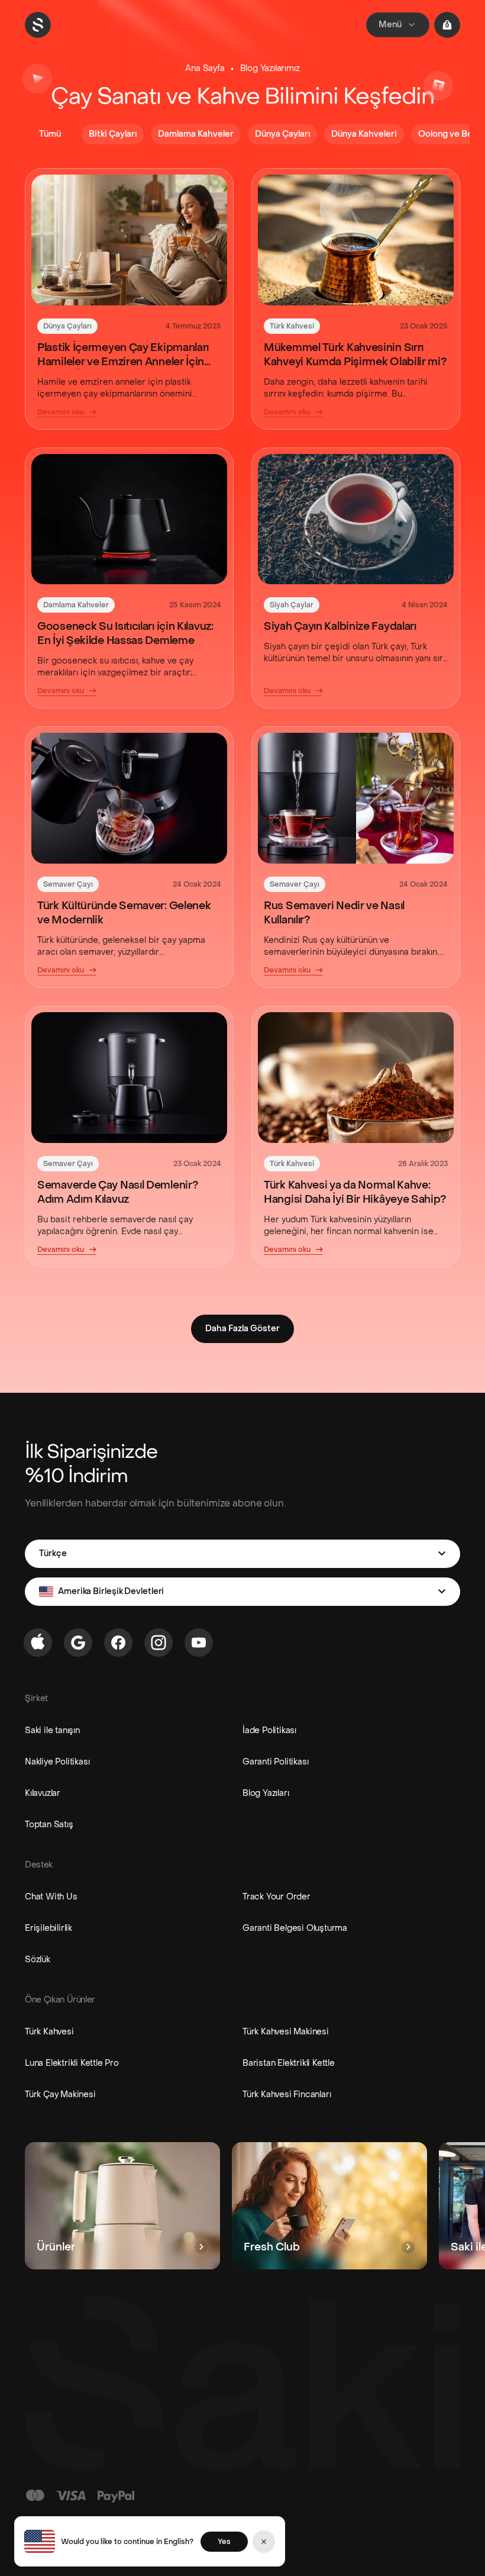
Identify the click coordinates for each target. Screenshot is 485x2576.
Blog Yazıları (266, 1793)
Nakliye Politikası (57, 1762)
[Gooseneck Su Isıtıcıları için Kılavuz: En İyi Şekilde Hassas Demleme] (129, 519)
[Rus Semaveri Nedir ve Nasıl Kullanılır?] (356, 798)
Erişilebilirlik (48, 1928)
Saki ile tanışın (52, 1730)
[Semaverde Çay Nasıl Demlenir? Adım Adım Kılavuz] (129, 1078)
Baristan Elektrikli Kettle (289, 2063)
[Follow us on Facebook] (118, 1643)
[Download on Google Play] (78, 1643)
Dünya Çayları (67, 326)
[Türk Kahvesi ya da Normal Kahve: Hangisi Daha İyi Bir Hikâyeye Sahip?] (356, 1078)
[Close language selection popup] (264, 2542)
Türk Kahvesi (292, 326)
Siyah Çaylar (292, 605)
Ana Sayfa (205, 68)
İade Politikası (269, 1730)
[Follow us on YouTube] (199, 1643)
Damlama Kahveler (76, 605)
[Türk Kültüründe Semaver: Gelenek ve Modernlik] (129, 798)
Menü (390, 25)
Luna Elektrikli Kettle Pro (72, 2063)
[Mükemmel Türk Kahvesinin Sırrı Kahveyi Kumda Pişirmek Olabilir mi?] (356, 240)
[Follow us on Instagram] (159, 1643)
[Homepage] (38, 25)
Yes (224, 2542)
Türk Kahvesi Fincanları (287, 2094)
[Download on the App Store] (38, 1643)
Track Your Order (277, 1897)
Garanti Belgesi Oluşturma (295, 1928)
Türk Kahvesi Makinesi (286, 2032)
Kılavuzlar (43, 1793)
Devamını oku (61, 412)
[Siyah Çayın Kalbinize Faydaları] (356, 519)
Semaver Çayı (68, 884)
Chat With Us (51, 1897)
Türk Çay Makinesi (60, 2094)
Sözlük (38, 1960)
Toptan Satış (49, 1825)
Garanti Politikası (275, 1762)
